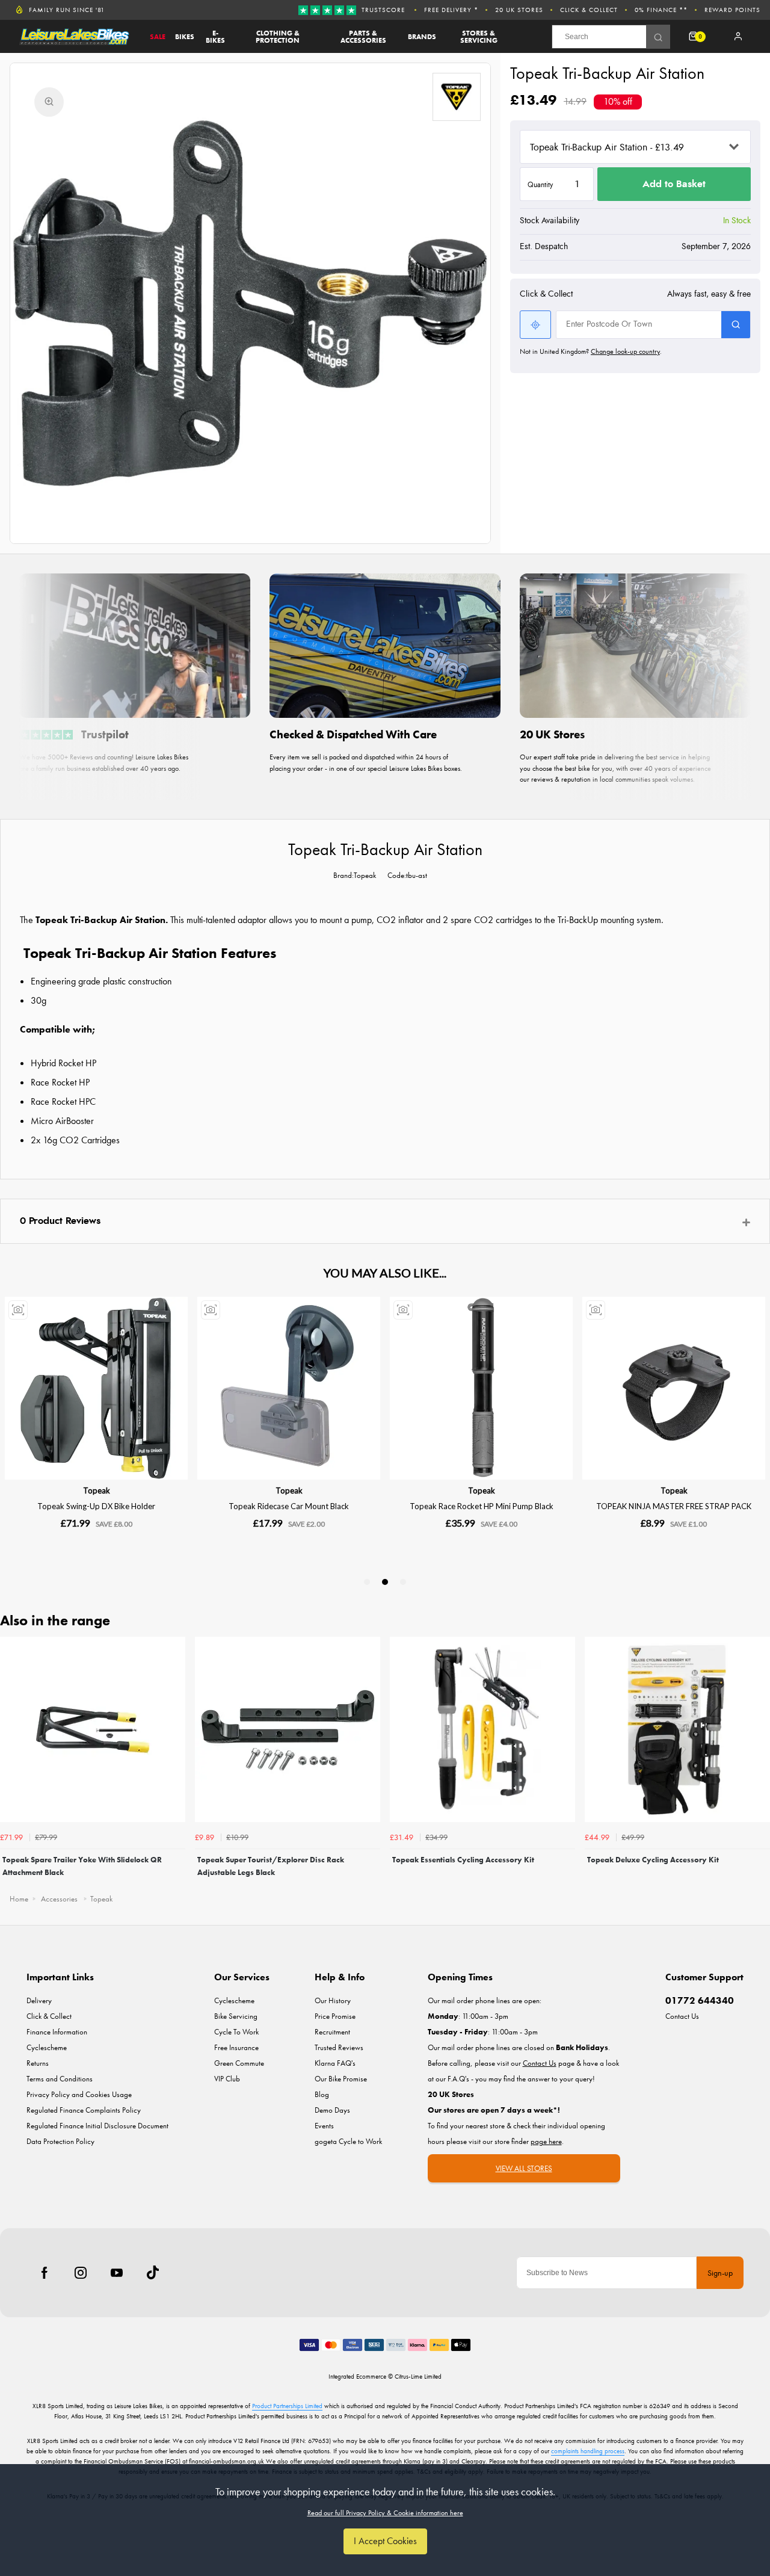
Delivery (39, 2000)
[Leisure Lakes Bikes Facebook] (45, 2273)
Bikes (185, 37)
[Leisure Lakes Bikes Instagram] (81, 2273)
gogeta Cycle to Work (348, 2141)
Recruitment (332, 2032)
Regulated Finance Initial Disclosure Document (97, 2126)
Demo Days (332, 2110)
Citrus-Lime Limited (418, 2376)
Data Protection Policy (60, 2141)
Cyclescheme (47, 2047)
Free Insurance (236, 2047)
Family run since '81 (67, 10)
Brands (422, 37)
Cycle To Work (236, 2032)
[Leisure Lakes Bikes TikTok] (153, 2273)
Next (759, 1761)
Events (324, 2126)
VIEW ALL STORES (524, 2168)
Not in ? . (591, 351)
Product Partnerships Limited (287, 2406)
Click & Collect (589, 10)
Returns (38, 2063)
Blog (322, 2094)
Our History (333, 2000)
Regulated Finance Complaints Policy (84, 2110)
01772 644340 (700, 2000)
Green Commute (239, 2063)
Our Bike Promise (341, 2079)
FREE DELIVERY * (451, 10)
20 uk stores (519, 10)
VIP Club (227, 2079)
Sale (158, 37)
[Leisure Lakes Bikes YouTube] (117, 2273)
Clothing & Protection (278, 37)
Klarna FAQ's (335, 2063)
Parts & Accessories (363, 37)
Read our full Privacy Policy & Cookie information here (385, 2513)
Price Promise (335, 2016)
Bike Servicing (236, 2016)
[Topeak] (457, 97)
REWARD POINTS (732, 10)
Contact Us (682, 2016)
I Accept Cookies (385, 2541)
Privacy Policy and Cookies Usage (79, 2094)
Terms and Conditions (60, 2079)
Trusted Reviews (339, 2047)
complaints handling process (588, 2451)
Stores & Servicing (479, 37)
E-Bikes (215, 37)
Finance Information (57, 2032)
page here (546, 2141)
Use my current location (535, 325)
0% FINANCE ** (661, 10)
